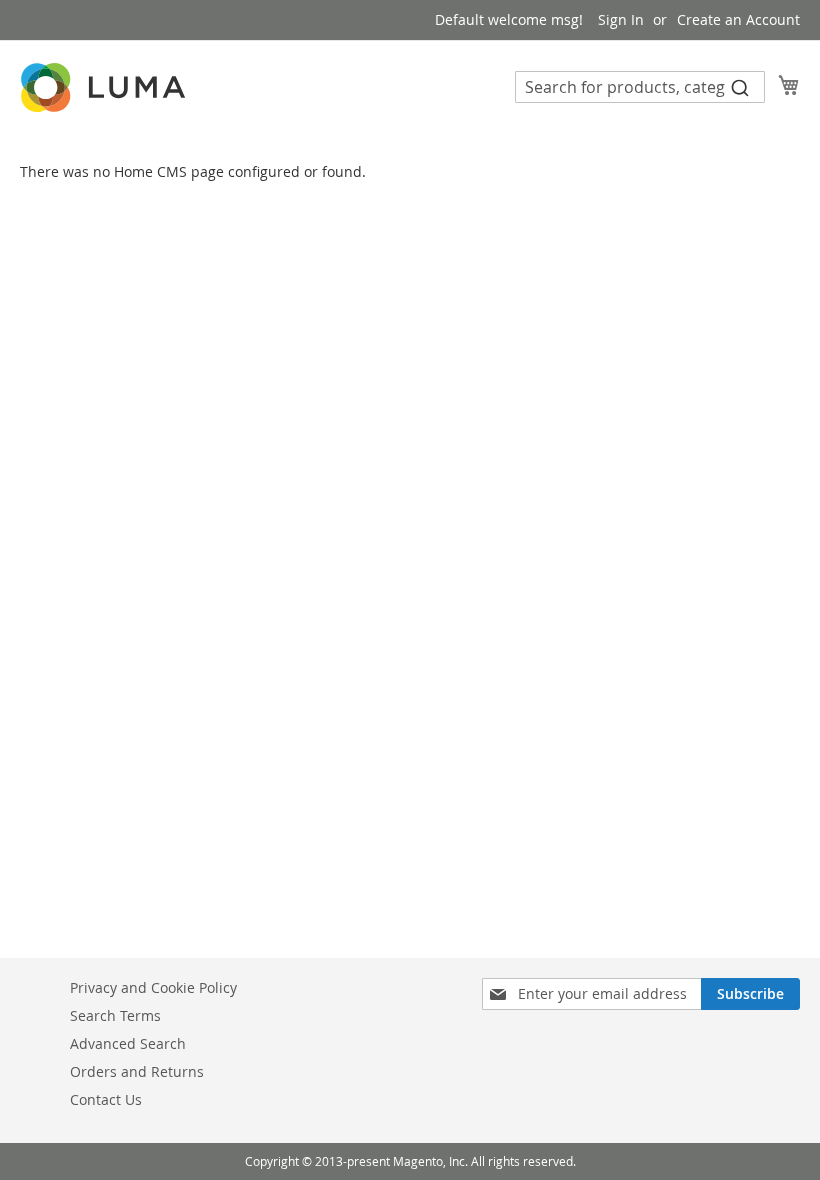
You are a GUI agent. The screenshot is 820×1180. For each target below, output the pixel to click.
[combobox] (640, 87)
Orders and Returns (137, 1071)
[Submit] (740, 87)
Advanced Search (128, 1043)
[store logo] (105, 87)
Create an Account (738, 19)
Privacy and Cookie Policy (153, 987)
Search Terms (115, 1015)
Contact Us (106, 1099)
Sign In (621, 19)
